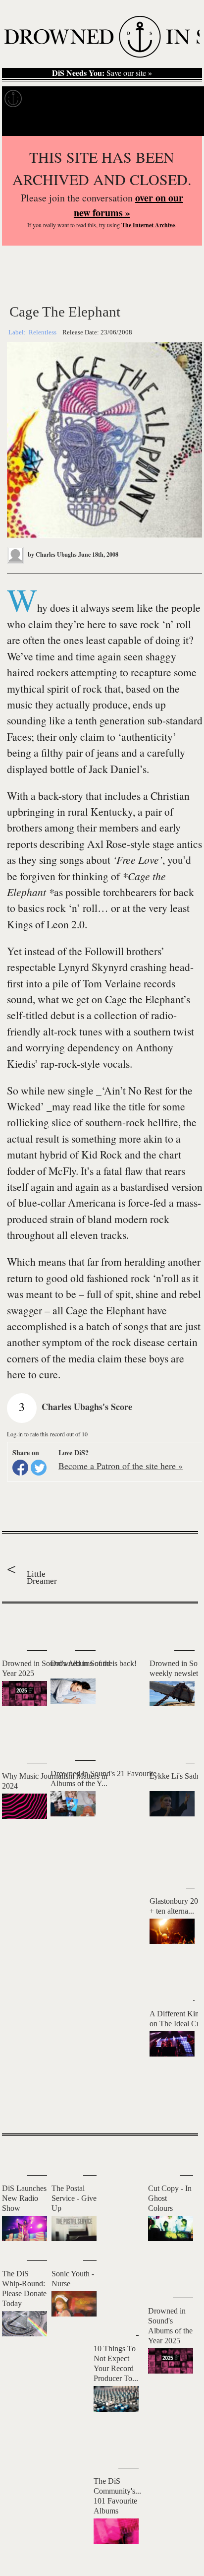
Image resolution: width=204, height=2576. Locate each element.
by (51, 554)
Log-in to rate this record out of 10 (47, 1434)
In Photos (145, 99)
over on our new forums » (128, 205)
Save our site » (102, 73)
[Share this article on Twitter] (39, 1468)
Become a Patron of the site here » (121, 1466)
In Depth (96, 99)
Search (182, 123)
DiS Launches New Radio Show (24, 2198)
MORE (176, 2109)
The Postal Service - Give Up (74, 2198)
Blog (186, 99)
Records (49, 99)
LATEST (17, 1624)
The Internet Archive (148, 225)
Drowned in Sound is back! (94, 1663)
